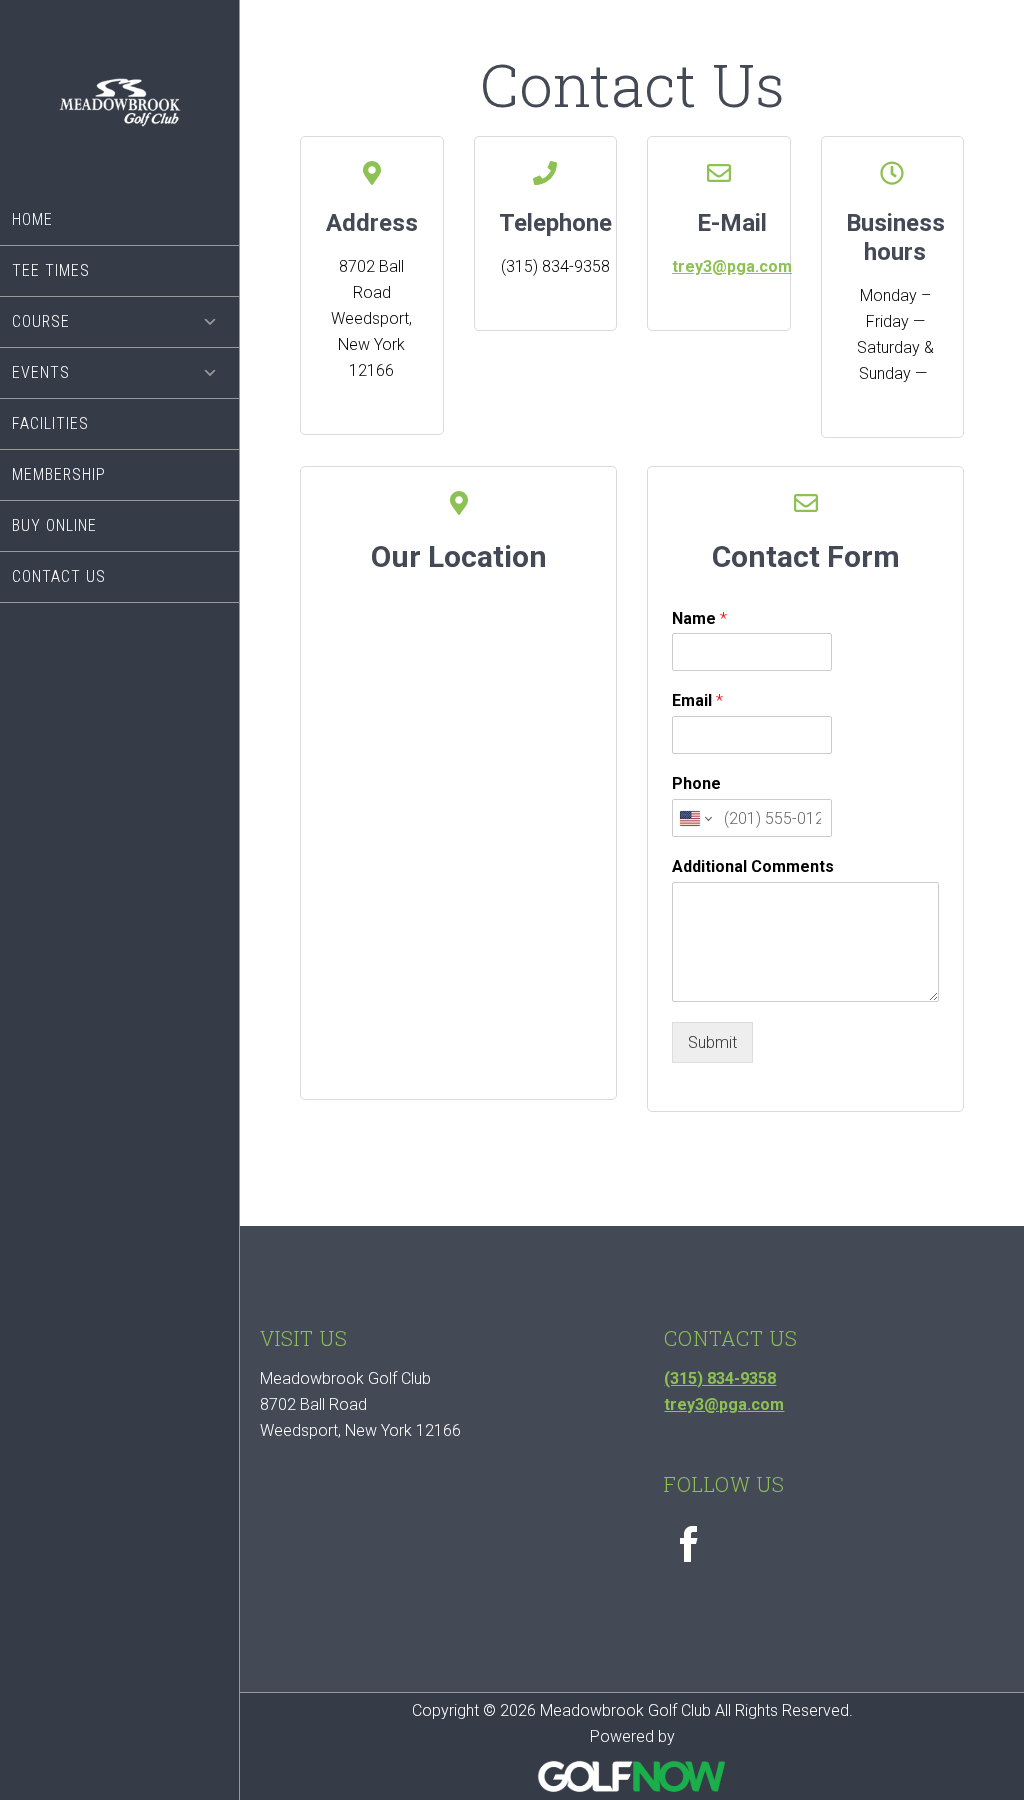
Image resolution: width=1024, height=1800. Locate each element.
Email (697, 700)
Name (699, 618)
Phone (696, 783)
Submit (712, 1042)
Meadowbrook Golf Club (119, 112)
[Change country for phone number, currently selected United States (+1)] (694, 818)
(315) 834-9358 (720, 1378)
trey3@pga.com (732, 266)
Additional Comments (753, 866)
